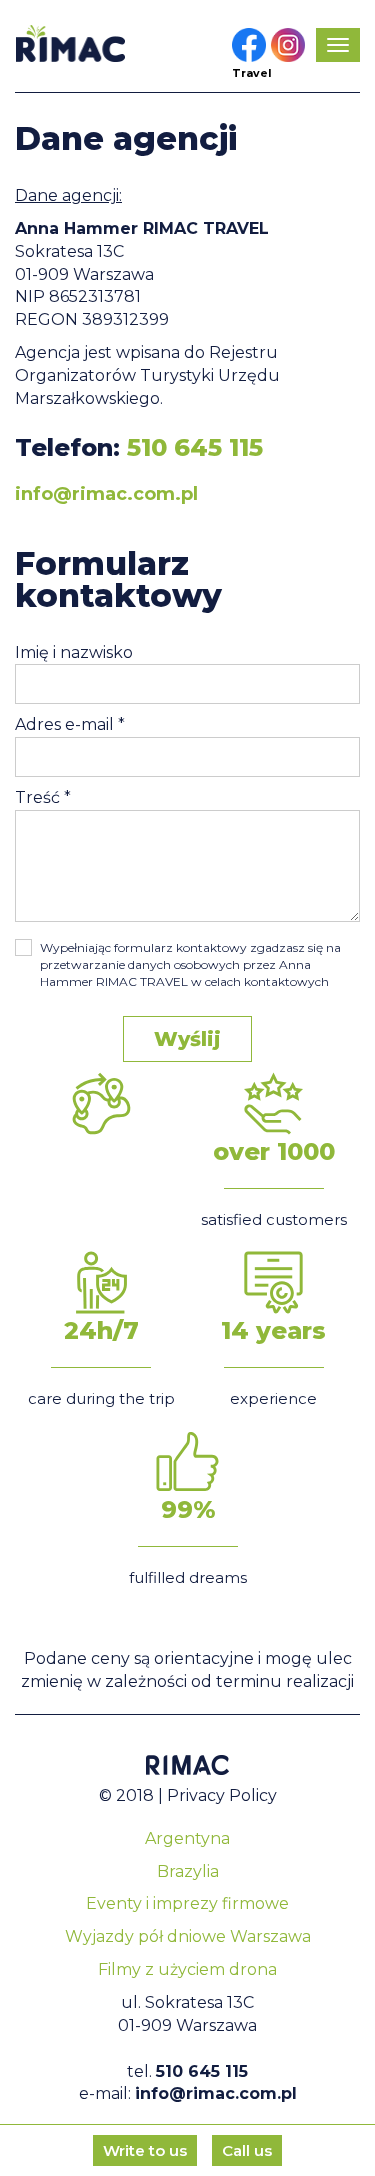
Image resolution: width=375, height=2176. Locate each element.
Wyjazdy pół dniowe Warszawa (188, 1936)
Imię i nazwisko (74, 652)
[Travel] (249, 45)
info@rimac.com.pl (106, 494)
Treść (43, 797)
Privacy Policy (222, 1795)
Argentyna (187, 1838)
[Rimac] (70, 43)
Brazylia (188, 1871)
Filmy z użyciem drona (187, 1969)
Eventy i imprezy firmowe (187, 1903)
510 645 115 (195, 447)
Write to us (145, 2150)
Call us (247, 2150)
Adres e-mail (70, 724)
